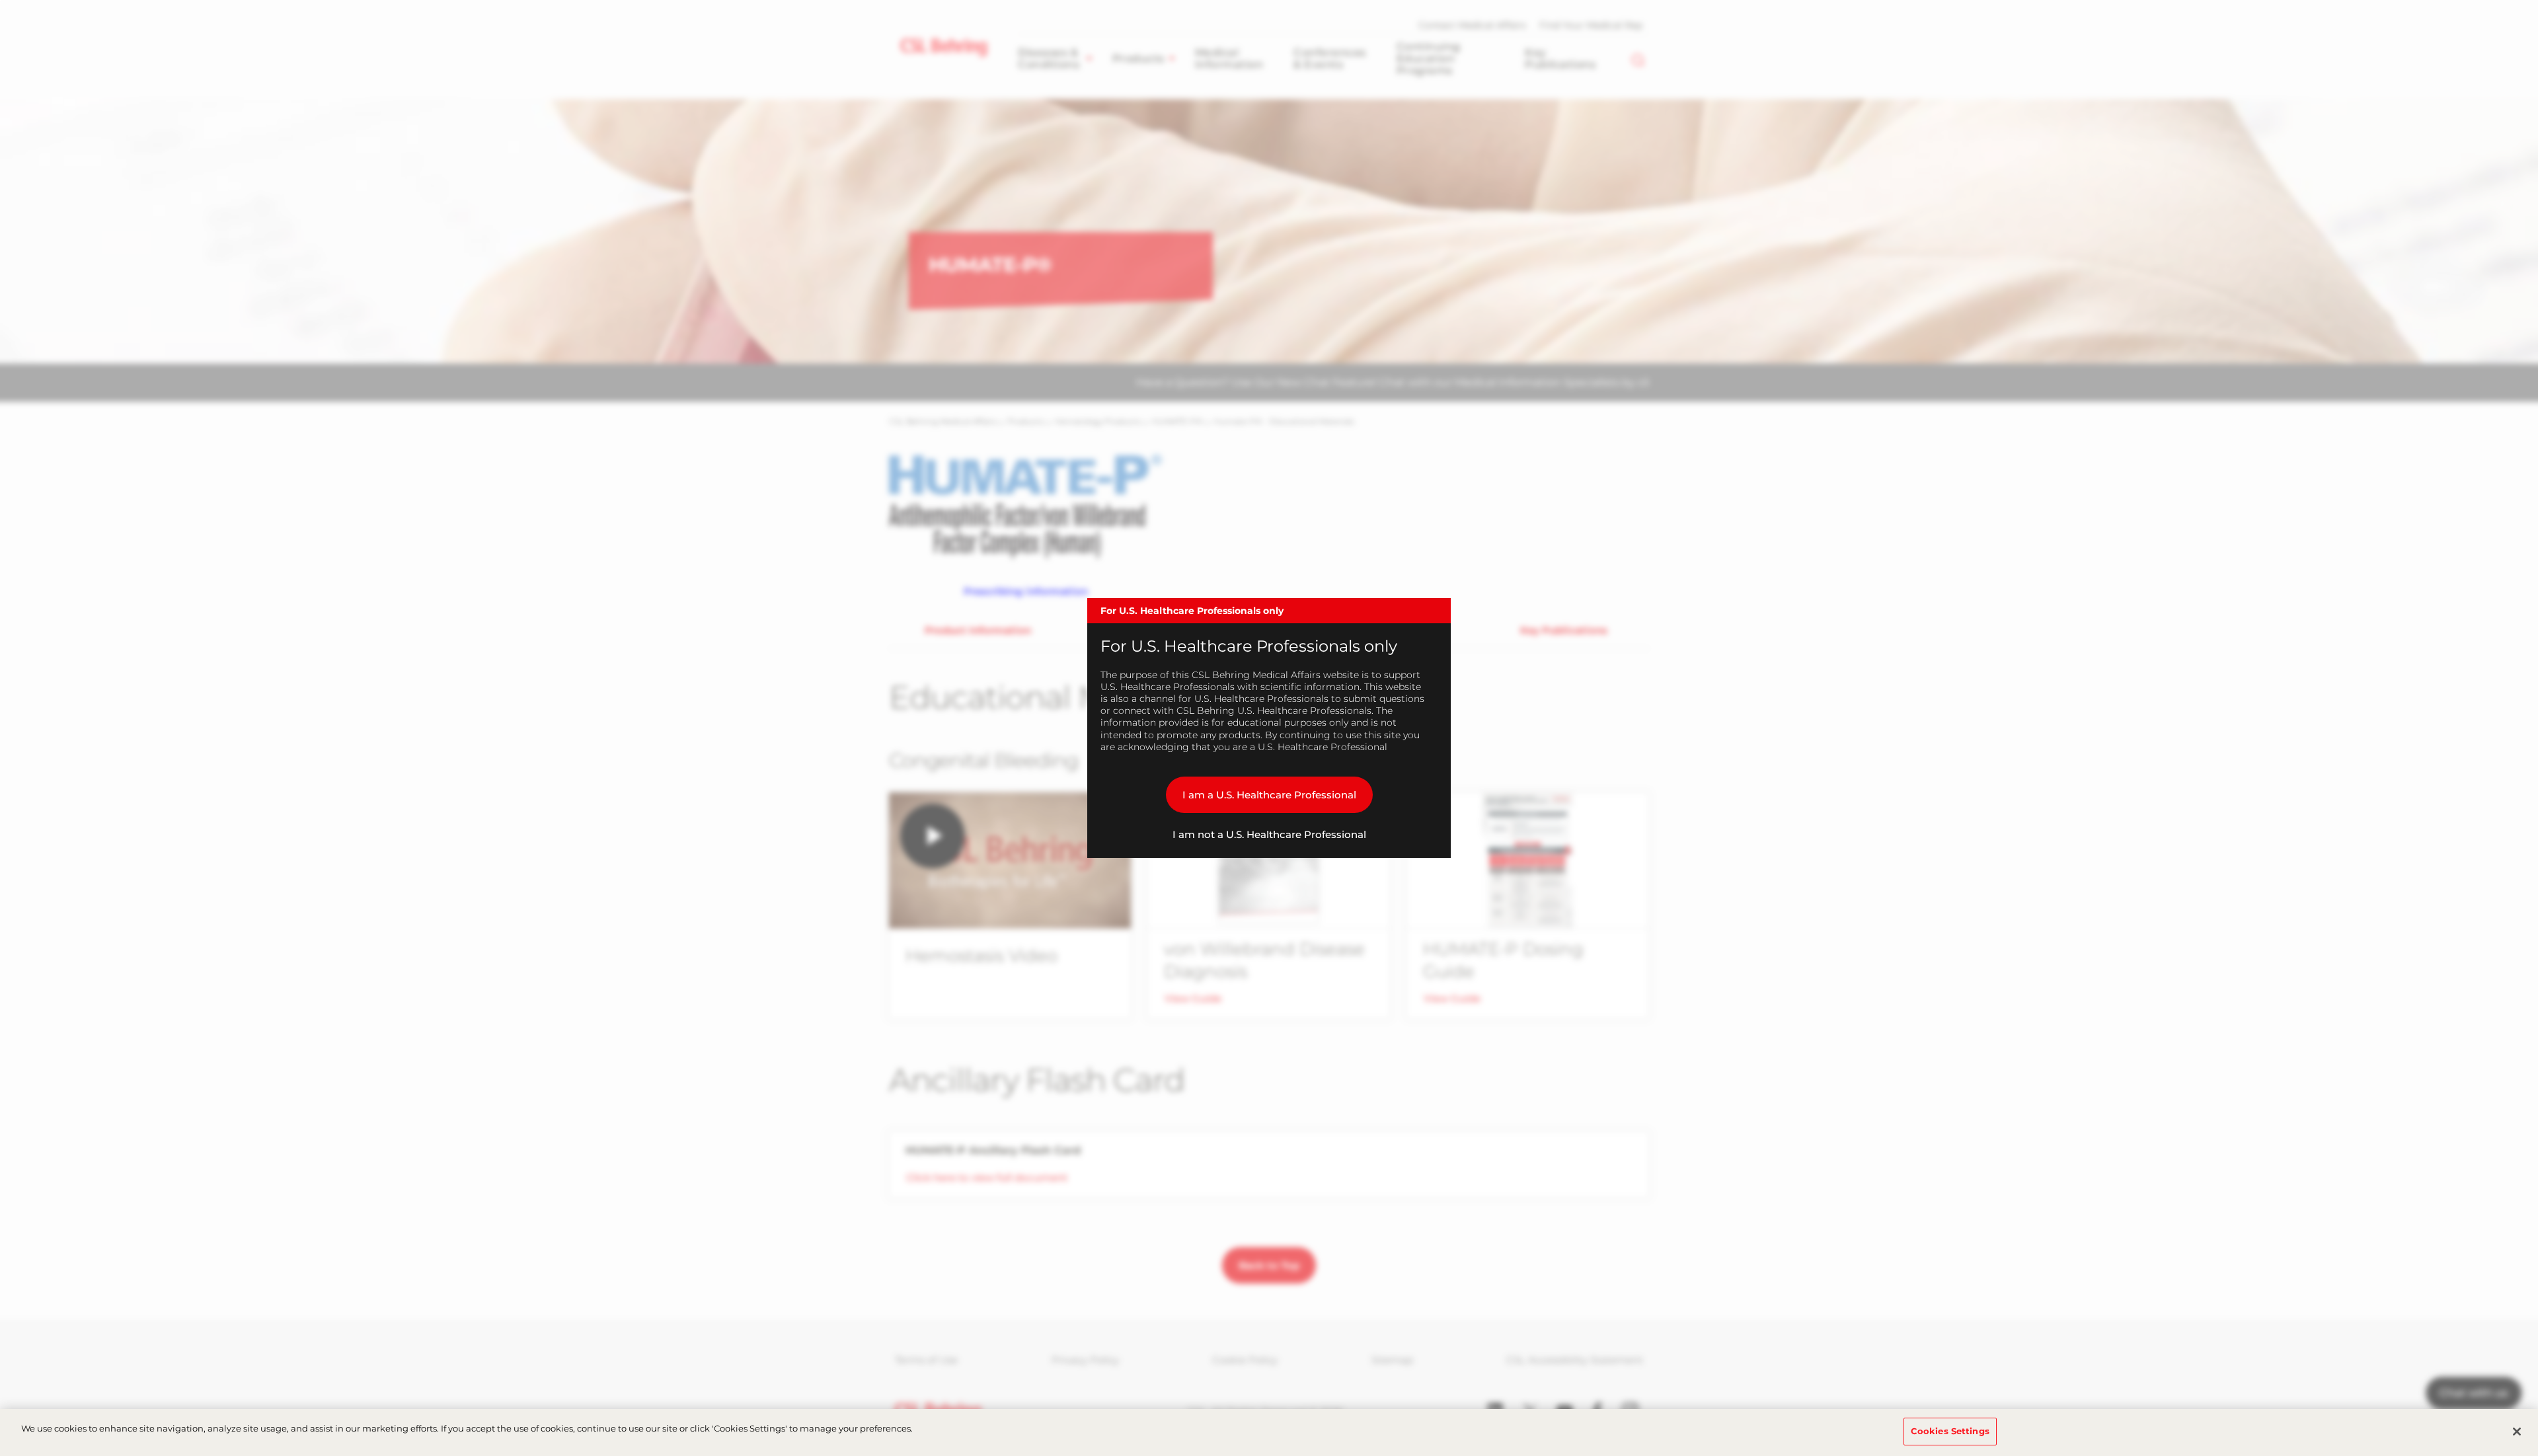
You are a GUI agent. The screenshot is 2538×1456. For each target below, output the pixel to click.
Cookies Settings (1950, 1431)
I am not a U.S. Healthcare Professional (1269, 834)
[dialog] (1269, 728)
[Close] (2517, 1432)
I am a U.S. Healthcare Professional (1269, 795)
